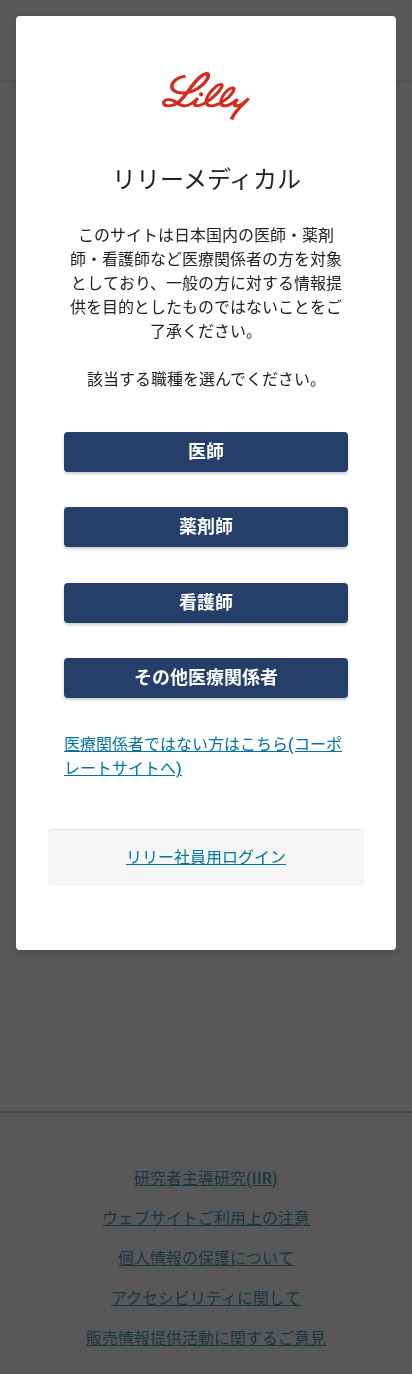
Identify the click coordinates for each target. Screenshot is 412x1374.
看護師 (206, 602)
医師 (206, 451)
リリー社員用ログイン (206, 857)
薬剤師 (206, 526)
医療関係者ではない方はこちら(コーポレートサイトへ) (203, 756)
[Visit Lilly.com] (206, 108)
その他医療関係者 (206, 677)
